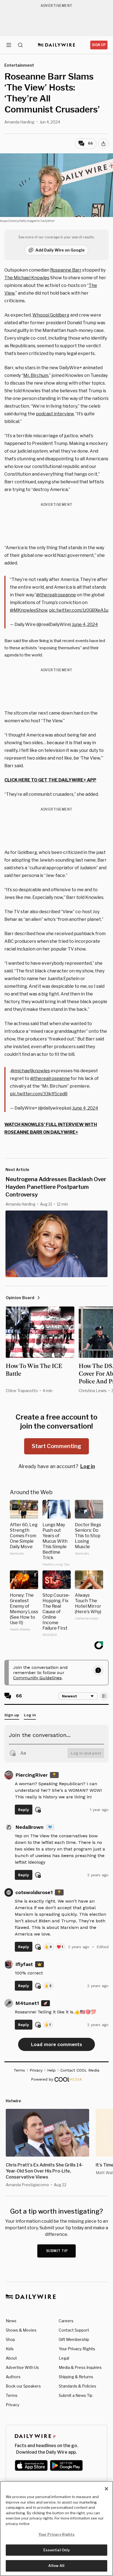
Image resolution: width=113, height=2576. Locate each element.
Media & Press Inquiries (80, 2367)
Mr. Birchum (36, 375)
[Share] (103, 144)
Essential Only (57, 2550)
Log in (88, 1466)
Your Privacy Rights (77, 2349)
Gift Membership (74, 2339)
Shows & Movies (21, 2330)
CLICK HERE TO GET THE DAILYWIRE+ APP (50, 780)
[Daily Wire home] (57, 45)
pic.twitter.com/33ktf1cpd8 (39, 1094)
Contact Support (74, 2330)
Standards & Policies (77, 2386)
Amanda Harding (19, 122)
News (11, 2321)
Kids (10, 2349)
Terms (12, 2395)
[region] (56, 2529)
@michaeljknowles (30, 1071)
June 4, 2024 (85, 624)
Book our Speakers (23, 2386)
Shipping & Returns (76, 2377)
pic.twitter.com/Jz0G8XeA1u (79, 610)
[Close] (106, 2489)
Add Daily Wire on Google (60, 250)
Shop (10, 2339)
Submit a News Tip (76, 2395)
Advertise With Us (22, 2367)
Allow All (56, 2566)
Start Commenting (56, 1446)
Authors (13, 2377)
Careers (66, 2321)
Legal (64, 2358)
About (11, 2358)
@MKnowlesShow (29, 610)
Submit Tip (57, 2251)
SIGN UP (99, 45)
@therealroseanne (56, 595)
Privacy (12, 2405)
